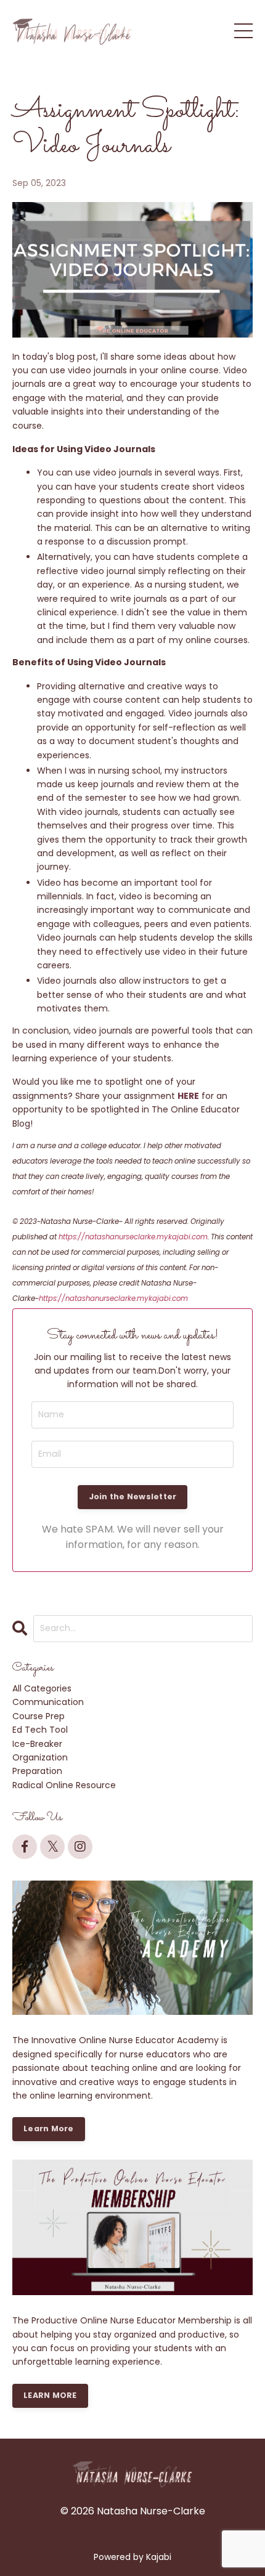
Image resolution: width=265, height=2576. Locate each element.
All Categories (42, 1688)
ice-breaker (37, 1744)
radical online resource (64, 1785)
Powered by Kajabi (132, 2557)
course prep (39, 1716)
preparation (37, 1771)
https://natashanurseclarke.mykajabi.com (133, 1237)
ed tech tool (40, 1730)
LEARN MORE (50, 2395)
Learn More (49, 2128)
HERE (188, 1096)
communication (48, 1702)
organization (40, 1757)
